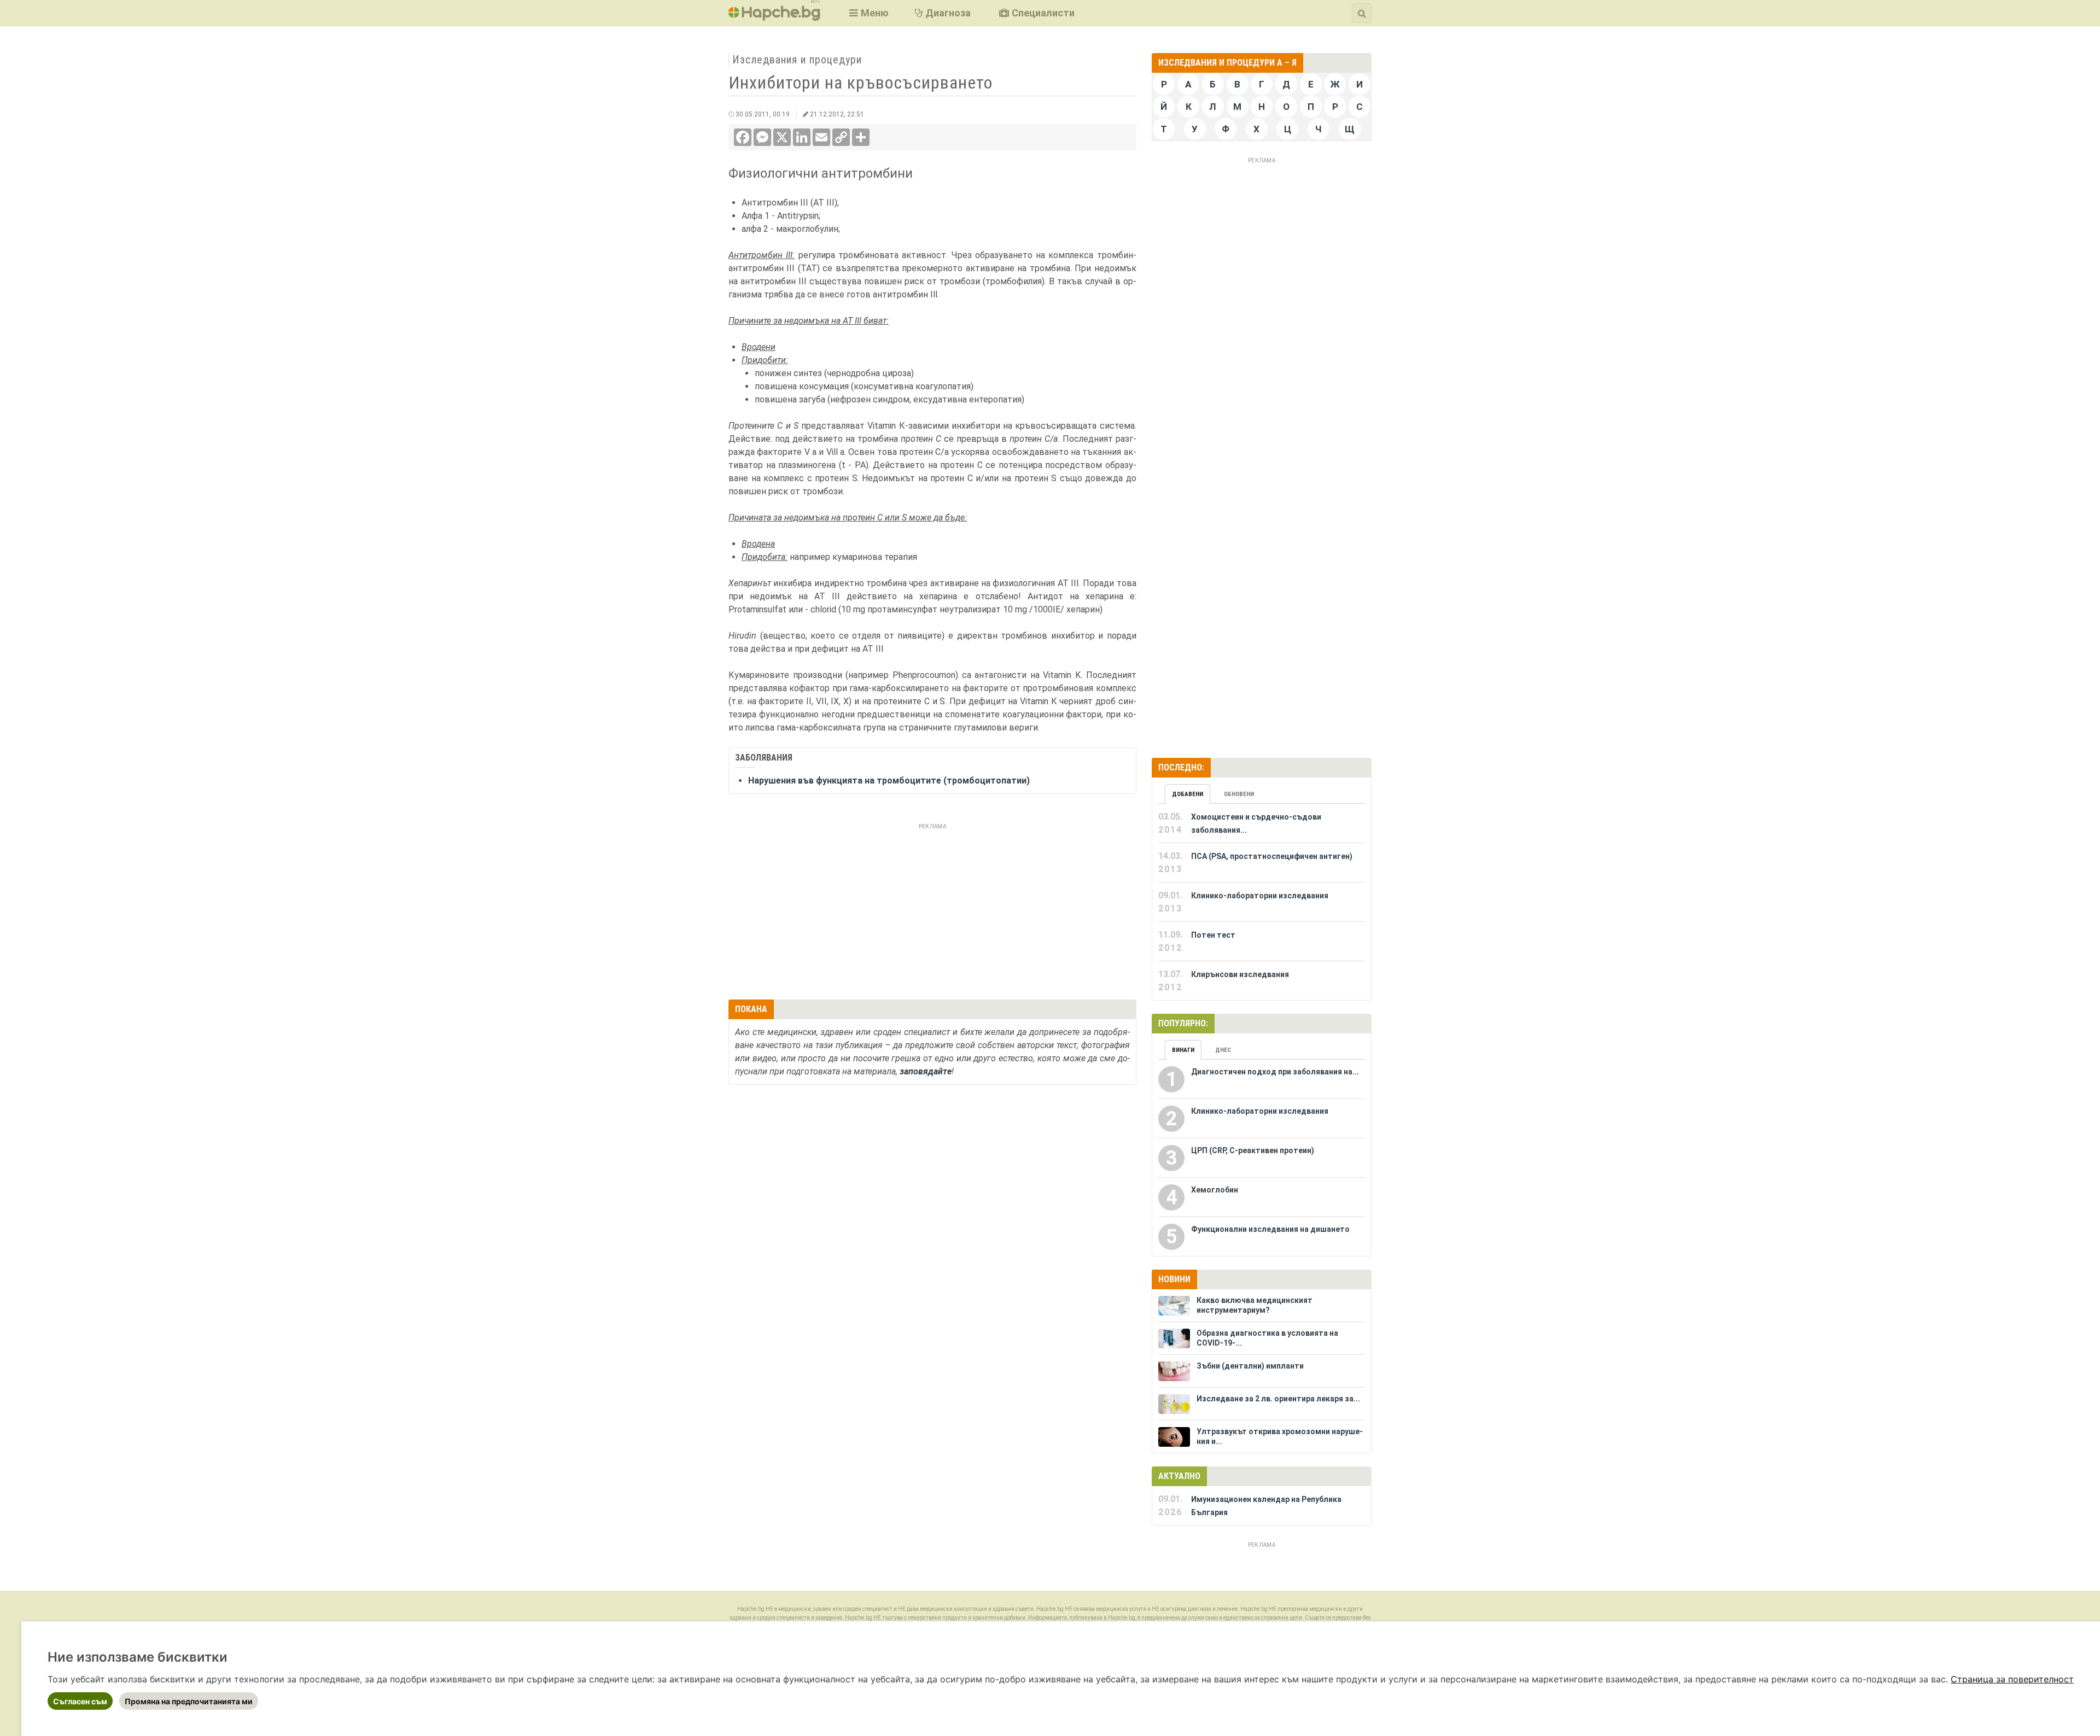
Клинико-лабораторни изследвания (1260, 896)
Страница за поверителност (2012, 1679)
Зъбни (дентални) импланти (1250, 1366)
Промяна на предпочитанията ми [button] (189, 1701)
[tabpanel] (1262, 902)
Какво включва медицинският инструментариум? (1255, 1305)
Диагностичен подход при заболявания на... (1275, 1072)
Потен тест (1213, 935)
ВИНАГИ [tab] (1183, 1050)
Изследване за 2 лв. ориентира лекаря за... (1278, 1399)
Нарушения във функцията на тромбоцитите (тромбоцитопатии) (889, 781)
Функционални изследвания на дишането (1270, 1229)
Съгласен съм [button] (80, 1701)
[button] (868, 13)
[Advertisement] (932, 910)
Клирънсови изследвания (1240, 974)
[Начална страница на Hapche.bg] (774, 17)
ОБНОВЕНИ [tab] (1239, 794)
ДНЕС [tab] (1223, 1050)
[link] (2012, 1679)
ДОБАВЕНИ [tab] (1188, 794)
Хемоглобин (1215, 1190)
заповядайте (926, 1071)
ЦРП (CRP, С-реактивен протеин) (1253, 1150)
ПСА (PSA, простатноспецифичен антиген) (1272, 856)
